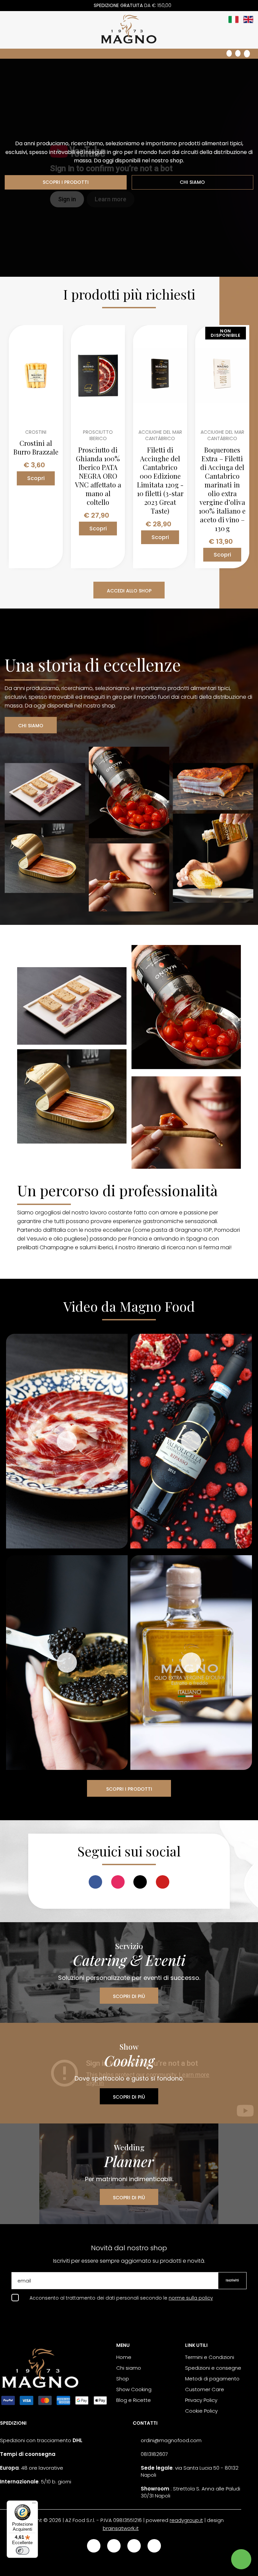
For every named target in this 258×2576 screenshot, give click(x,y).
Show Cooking (134, 2389)
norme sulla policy (191, 2298)
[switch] (23, 2551)
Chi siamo (129, 2368)
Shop (123, 2379)
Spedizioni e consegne (213, 2368)
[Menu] (34, 2505)
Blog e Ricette (134, 2400)
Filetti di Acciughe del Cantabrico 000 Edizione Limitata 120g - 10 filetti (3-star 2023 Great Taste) (160, 480)
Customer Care (205, 2389)
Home (124, 2357)
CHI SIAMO (192, 182)
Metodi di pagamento (212, 2379)
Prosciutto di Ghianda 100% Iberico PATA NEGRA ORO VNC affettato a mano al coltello (98, 476)
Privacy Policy (201, 2400)
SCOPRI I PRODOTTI (66, 182)
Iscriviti (232, 2280)
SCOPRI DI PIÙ (129, 1996)
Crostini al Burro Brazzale (36, 448)
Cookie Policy (201, 2411)
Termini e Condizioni (210, 2357)
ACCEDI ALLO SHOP (129, 591)
